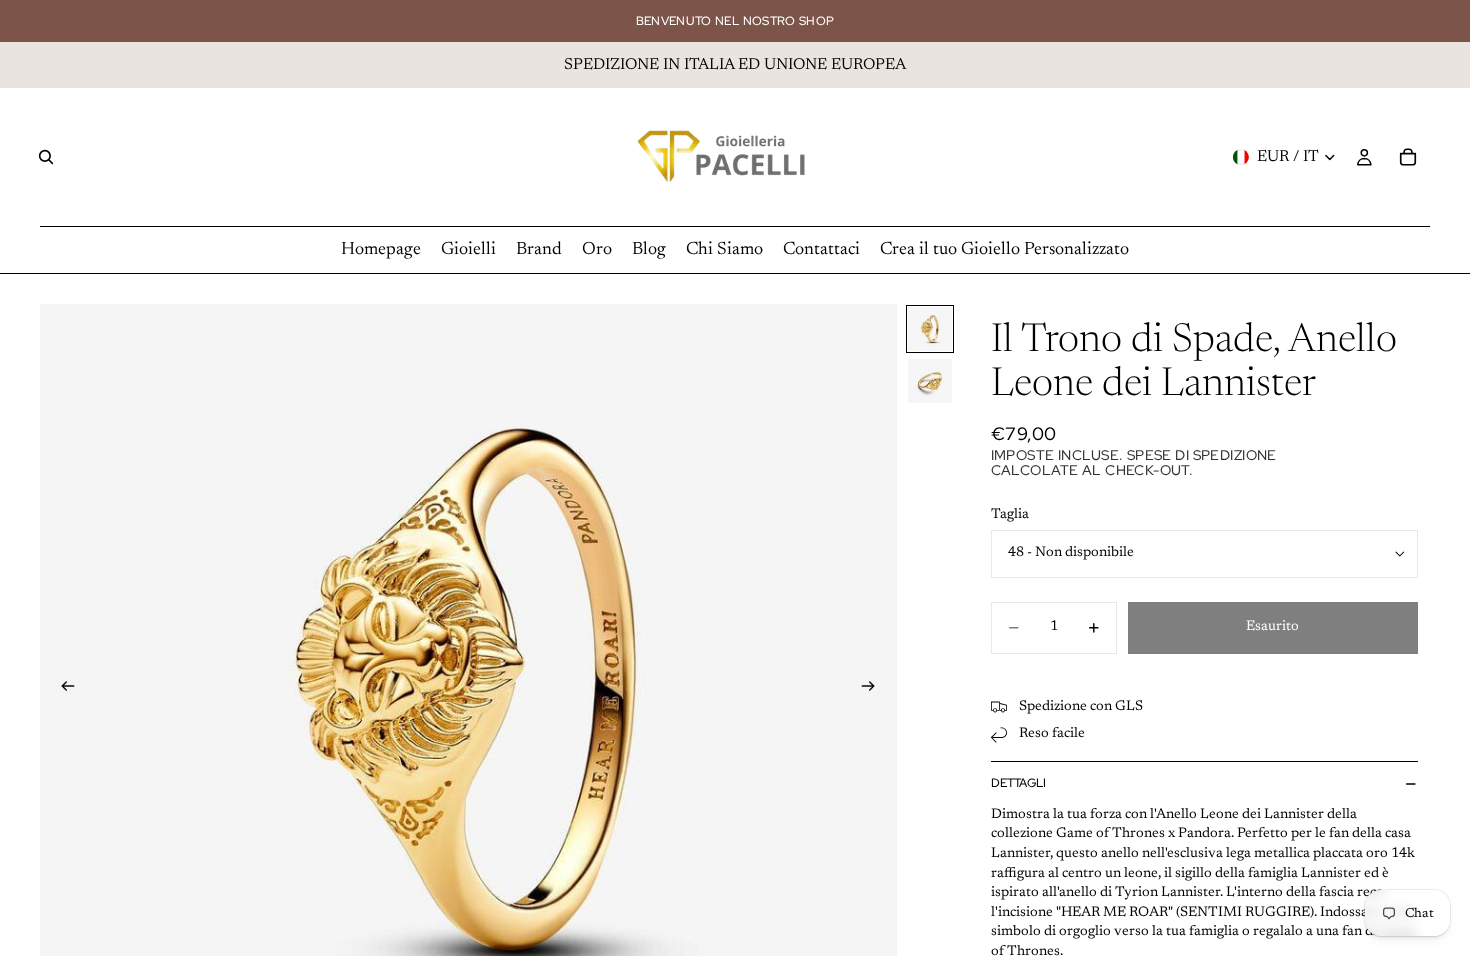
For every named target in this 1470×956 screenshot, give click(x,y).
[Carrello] (1408, 157)
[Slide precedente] (62, 689)
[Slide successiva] (875, 689)
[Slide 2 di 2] (930, 381)
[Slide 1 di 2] (930, 329)
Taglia (1010, 515)
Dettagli (1018, 783)
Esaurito (1272, 627)
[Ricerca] (46, 157)
